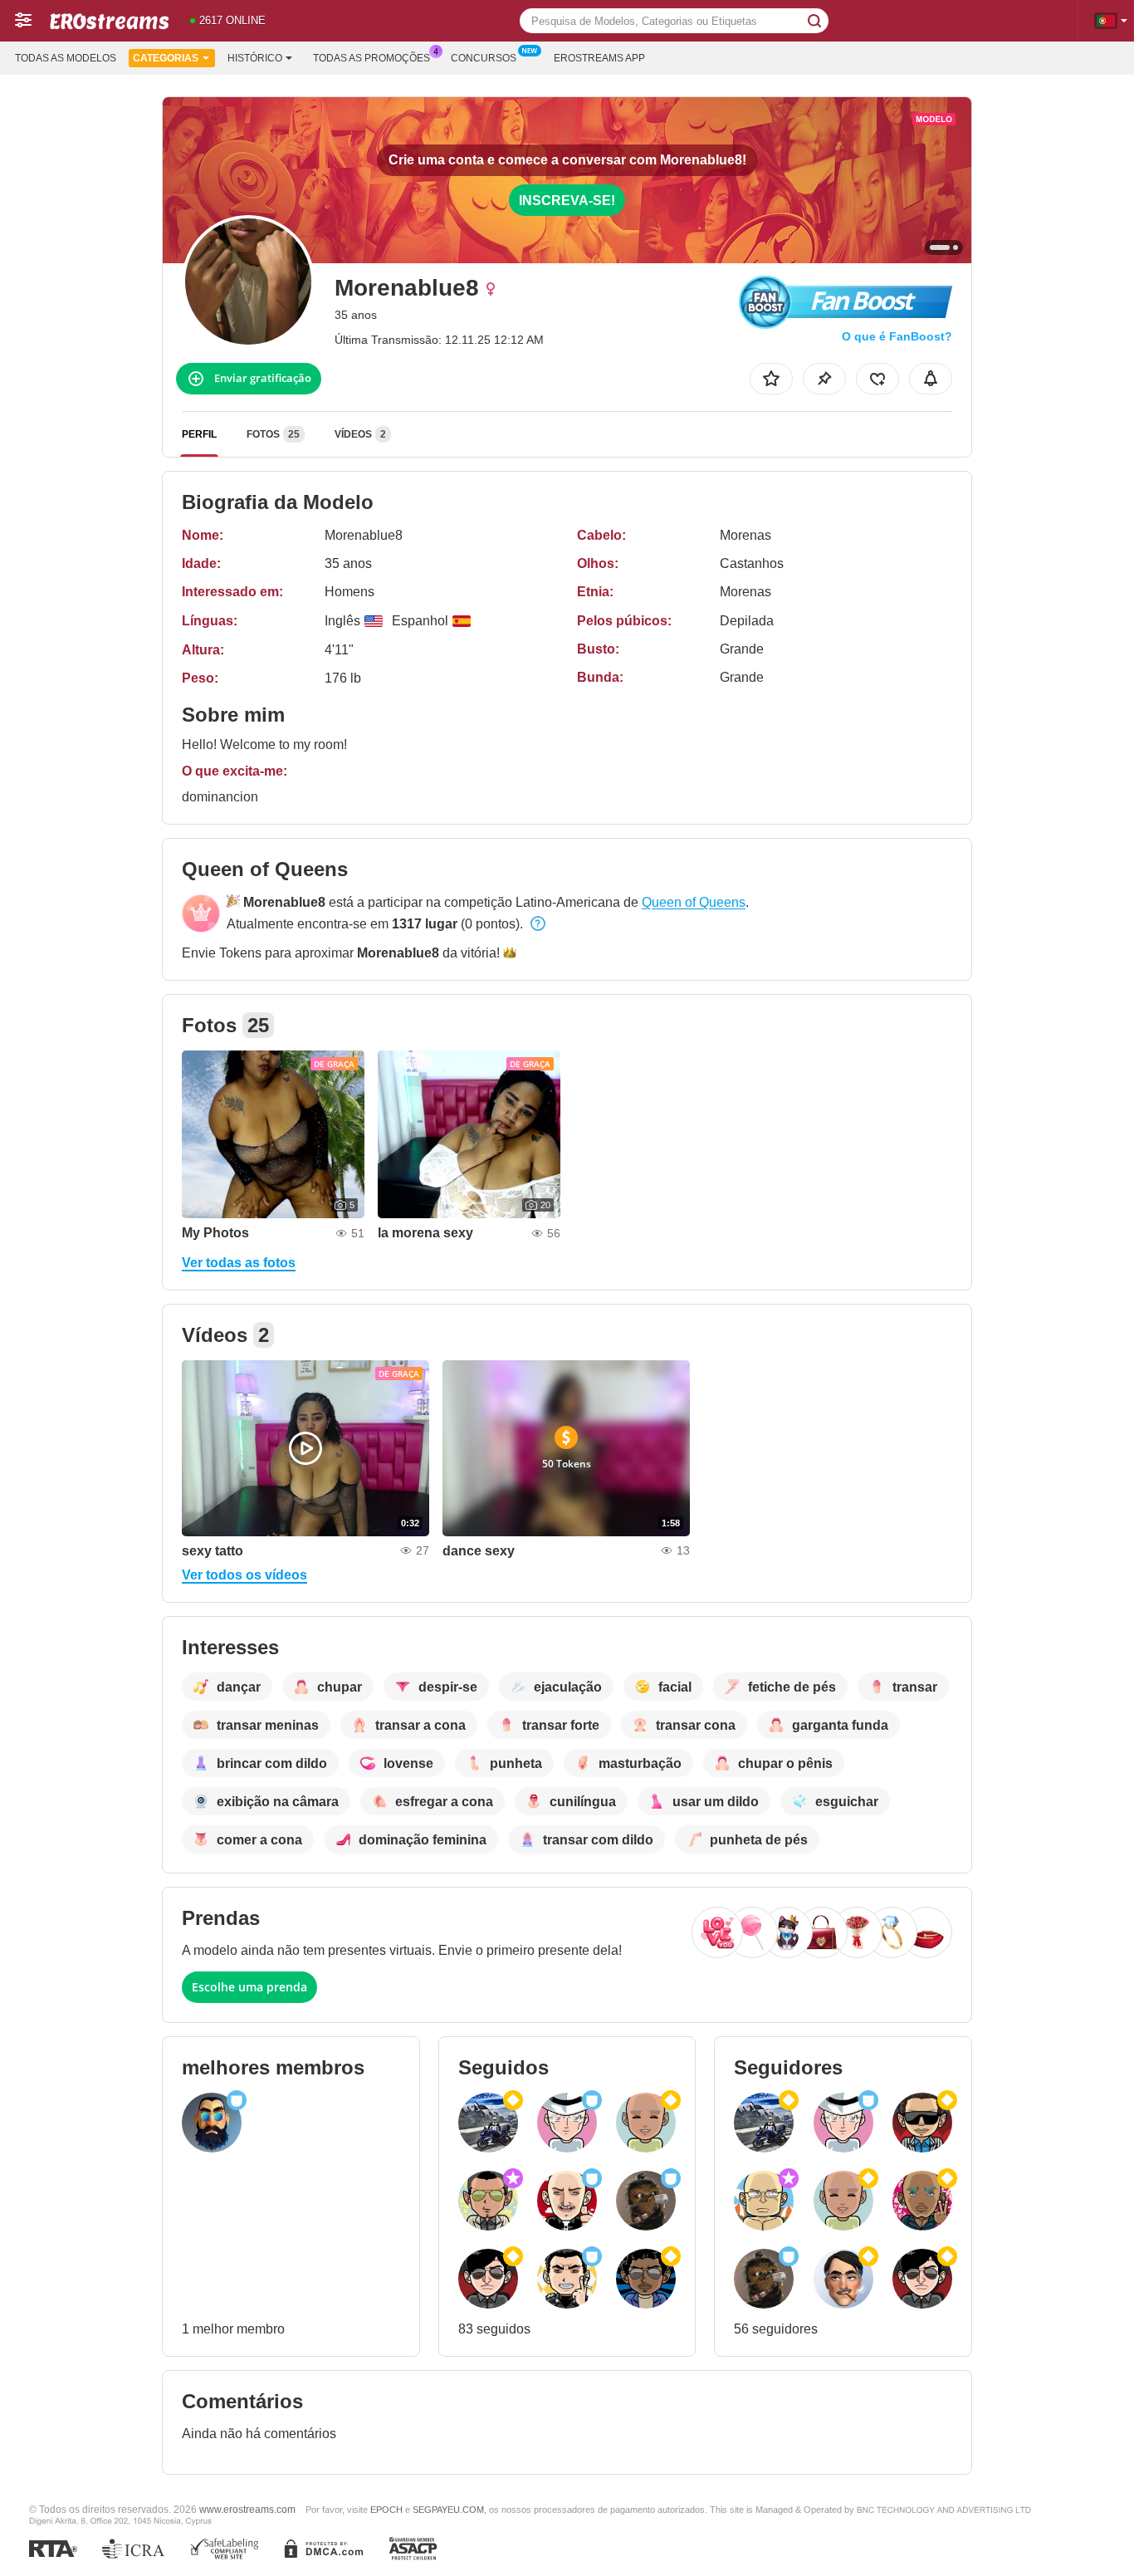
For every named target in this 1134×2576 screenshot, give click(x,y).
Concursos (484, 58)
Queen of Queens (694, 902)
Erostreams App (599, 58)
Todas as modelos (66, 58)
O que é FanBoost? (897, 336)
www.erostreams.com (247, 2509)
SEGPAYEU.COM (448, 2510)
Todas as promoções (371, 58)
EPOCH (386, 2510)
